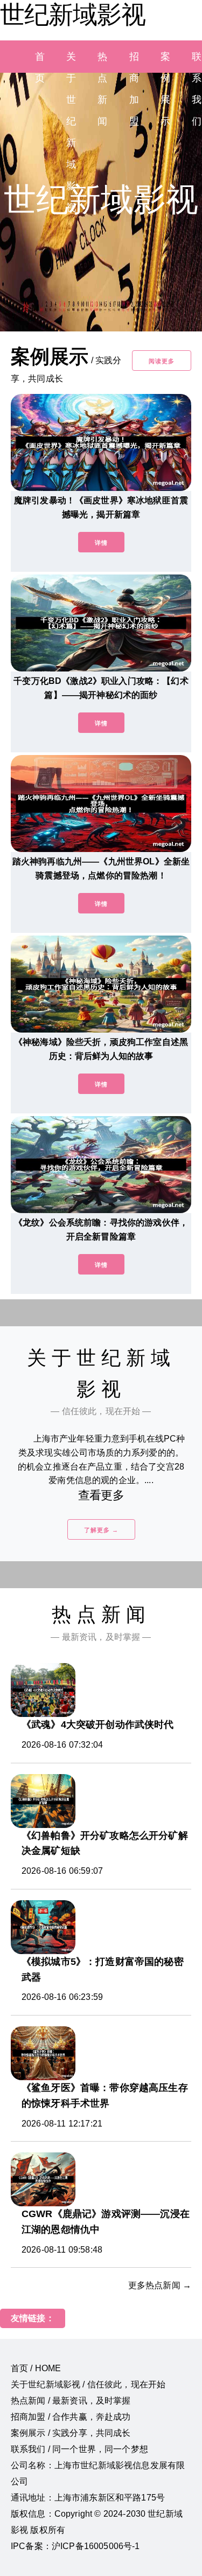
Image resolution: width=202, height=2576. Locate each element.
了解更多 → (101, 1530)
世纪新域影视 (73, 15)
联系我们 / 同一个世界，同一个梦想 (79, 2449)
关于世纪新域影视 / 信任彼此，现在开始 (88, 2384)
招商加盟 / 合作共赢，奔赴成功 (71, 2417)
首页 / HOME (36, 2368)
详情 (101, 543)
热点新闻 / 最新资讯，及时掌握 (71, 2401)
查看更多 (101, 1495)
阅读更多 (162, 361)
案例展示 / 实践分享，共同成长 (71, 2433)
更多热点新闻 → (160, 2285)
